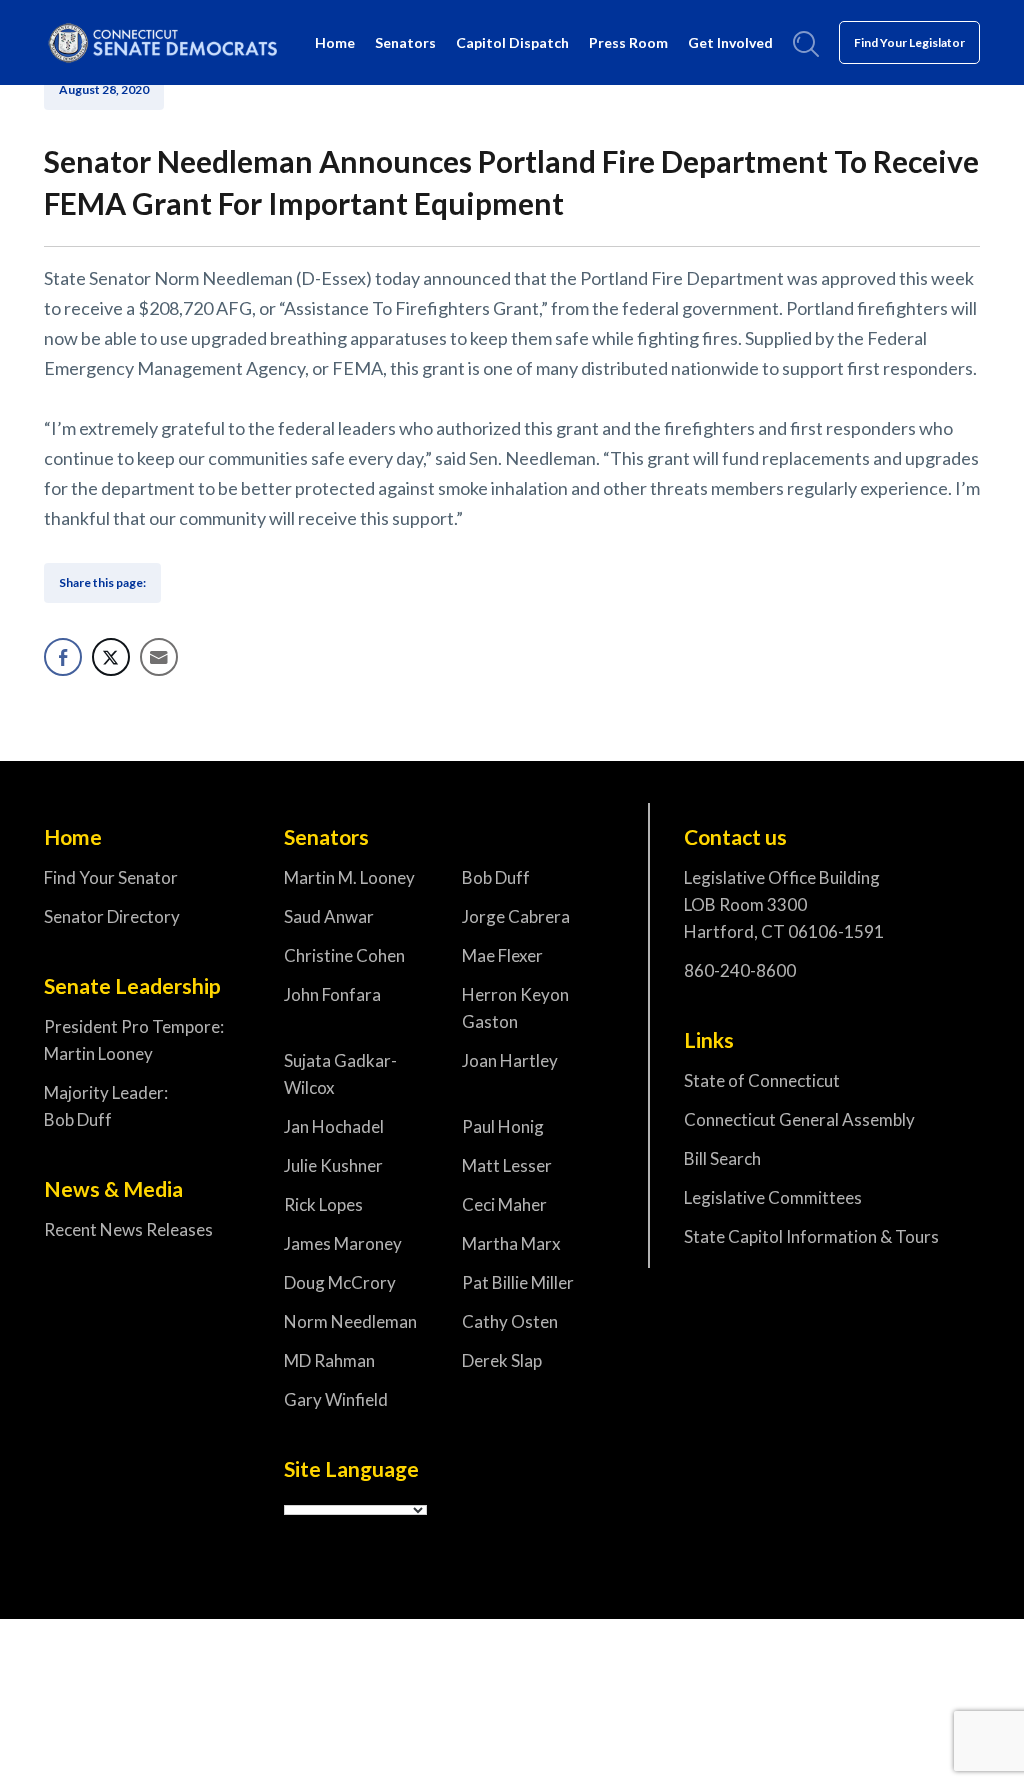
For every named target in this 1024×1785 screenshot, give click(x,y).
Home (335, 42)
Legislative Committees (773, 1197)
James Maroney (343, 1243)
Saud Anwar (329, 916)
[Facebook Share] (63, 657)
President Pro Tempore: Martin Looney (134, 1040)
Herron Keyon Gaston (515, 1008)
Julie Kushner (333, 1165)
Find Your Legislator (909, 42)
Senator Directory (112, 916)
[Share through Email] (159, 657)
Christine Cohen (344, 955)
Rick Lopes (323, 1204)
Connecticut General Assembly (799, 1119)
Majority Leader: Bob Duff (106, 1106)
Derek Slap (502, 1360)
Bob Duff (496, 877)
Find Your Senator (111, 877)
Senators (405, 42)
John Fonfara (332, 994)
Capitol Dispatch (512, 42)
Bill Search (722, 1158)
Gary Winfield (336, 1399)
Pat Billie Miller (518, 1282)
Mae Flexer (502, 955)
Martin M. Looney (349, 877)
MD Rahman (329, 1360)
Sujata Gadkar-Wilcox (340, 1074)
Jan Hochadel (334, 1126)
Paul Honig (503, 1126)
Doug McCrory (340, 1282)
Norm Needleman (350, 1321)
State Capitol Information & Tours (811, 1236)
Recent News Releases (128, 1229)
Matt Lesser (507, 1165)
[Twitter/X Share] (111, 657)
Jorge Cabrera (516, 916)
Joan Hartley (510, 1060)
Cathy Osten (510, 1321)
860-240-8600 (740, 970)
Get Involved (730, 42)
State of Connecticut (762, 1080)
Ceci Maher (504, 1204)
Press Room (628, 42)
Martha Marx (511, 1243)
